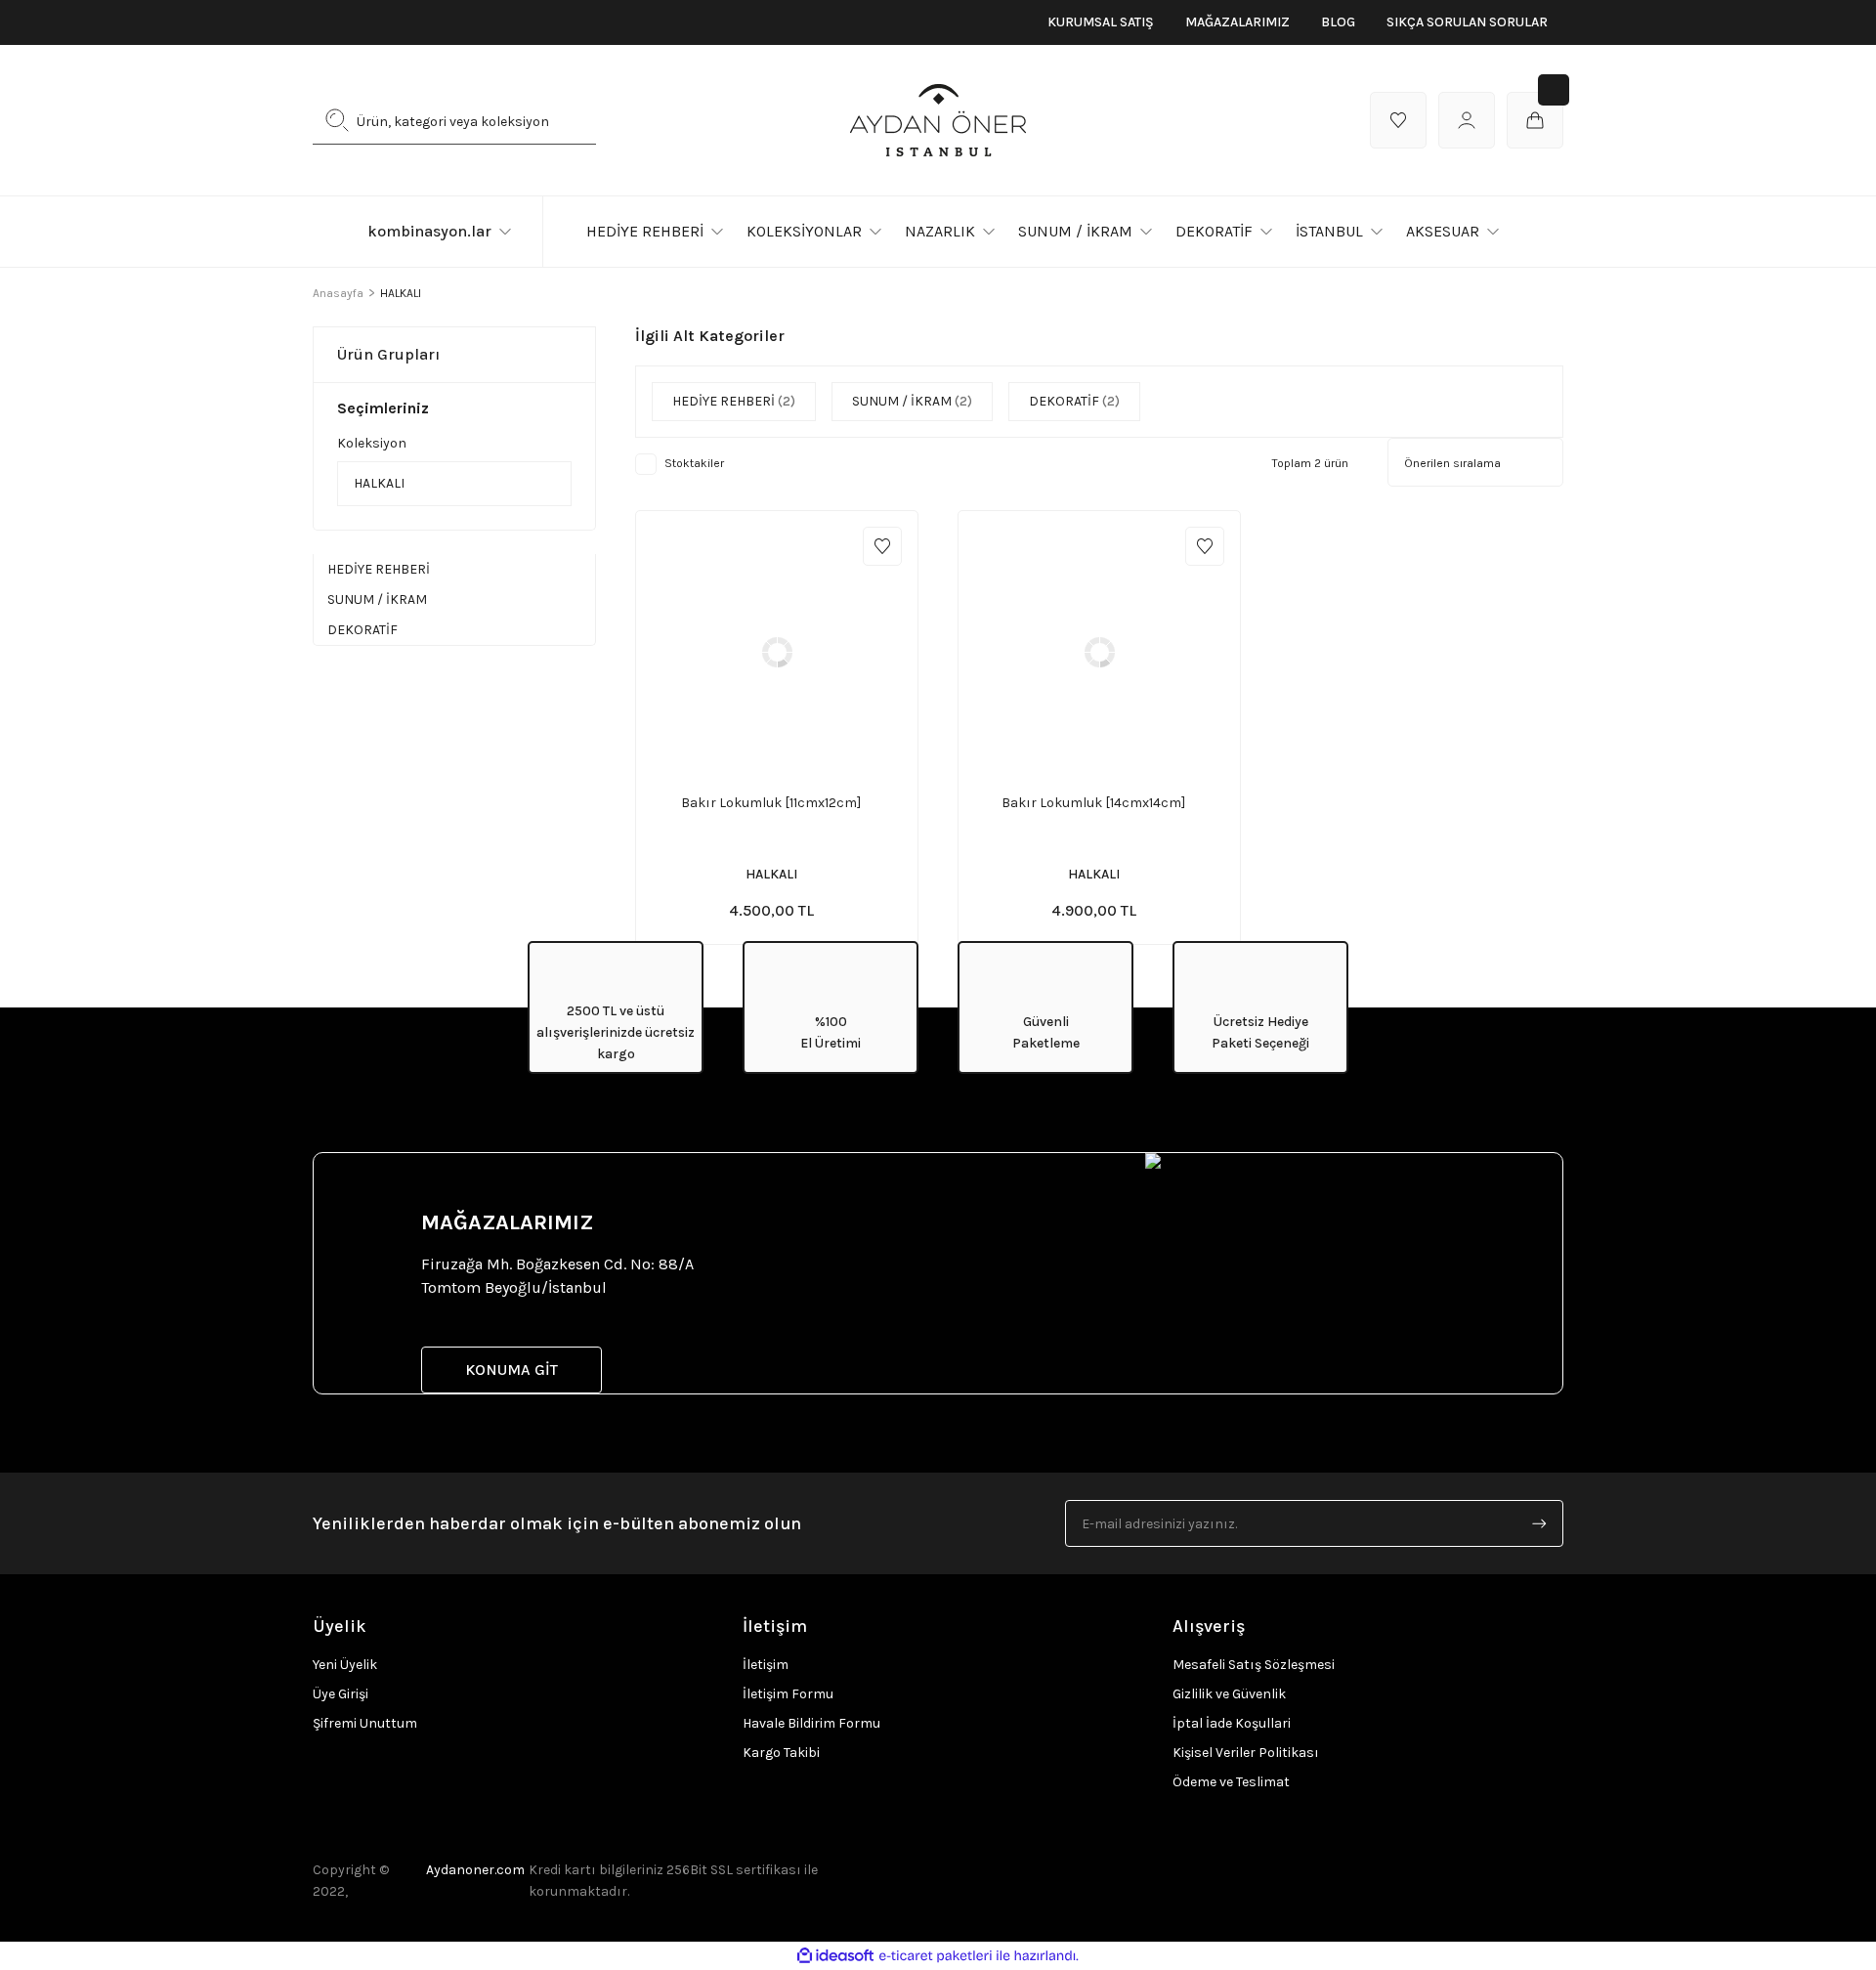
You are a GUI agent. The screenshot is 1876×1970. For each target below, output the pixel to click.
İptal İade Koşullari (1232, 1723)
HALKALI (401, 293)
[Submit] (1539, 1523)
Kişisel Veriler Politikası (1246, 1753)
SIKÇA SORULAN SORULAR (1467, 22)
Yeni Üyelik (345, 1665)
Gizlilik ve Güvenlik (1229, 1694)
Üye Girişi (341, 1694)
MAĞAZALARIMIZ (1237, 22)
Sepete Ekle (795, 769)
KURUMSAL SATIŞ (1101, 22)
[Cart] (1535, 120)
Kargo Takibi (781, 1753)
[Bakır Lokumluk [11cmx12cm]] (777, 652)
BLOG (1338, 22)
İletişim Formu (788, 1694)
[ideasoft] (835, 1956)
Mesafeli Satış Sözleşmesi (1254, 1665)
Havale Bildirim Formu (811, 1723)
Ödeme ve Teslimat (1231, 1782)
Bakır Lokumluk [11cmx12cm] (771, 803)
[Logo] (938, 120)
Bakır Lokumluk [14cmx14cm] (1093, 803)
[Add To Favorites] (882, 546)
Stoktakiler (694, 463)
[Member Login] (1467, 120)
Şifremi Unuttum (365, 1723)
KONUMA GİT (512, 1370)
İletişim (766, 1665)
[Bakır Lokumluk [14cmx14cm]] (1099, 652)
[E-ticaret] (936, 1956)
